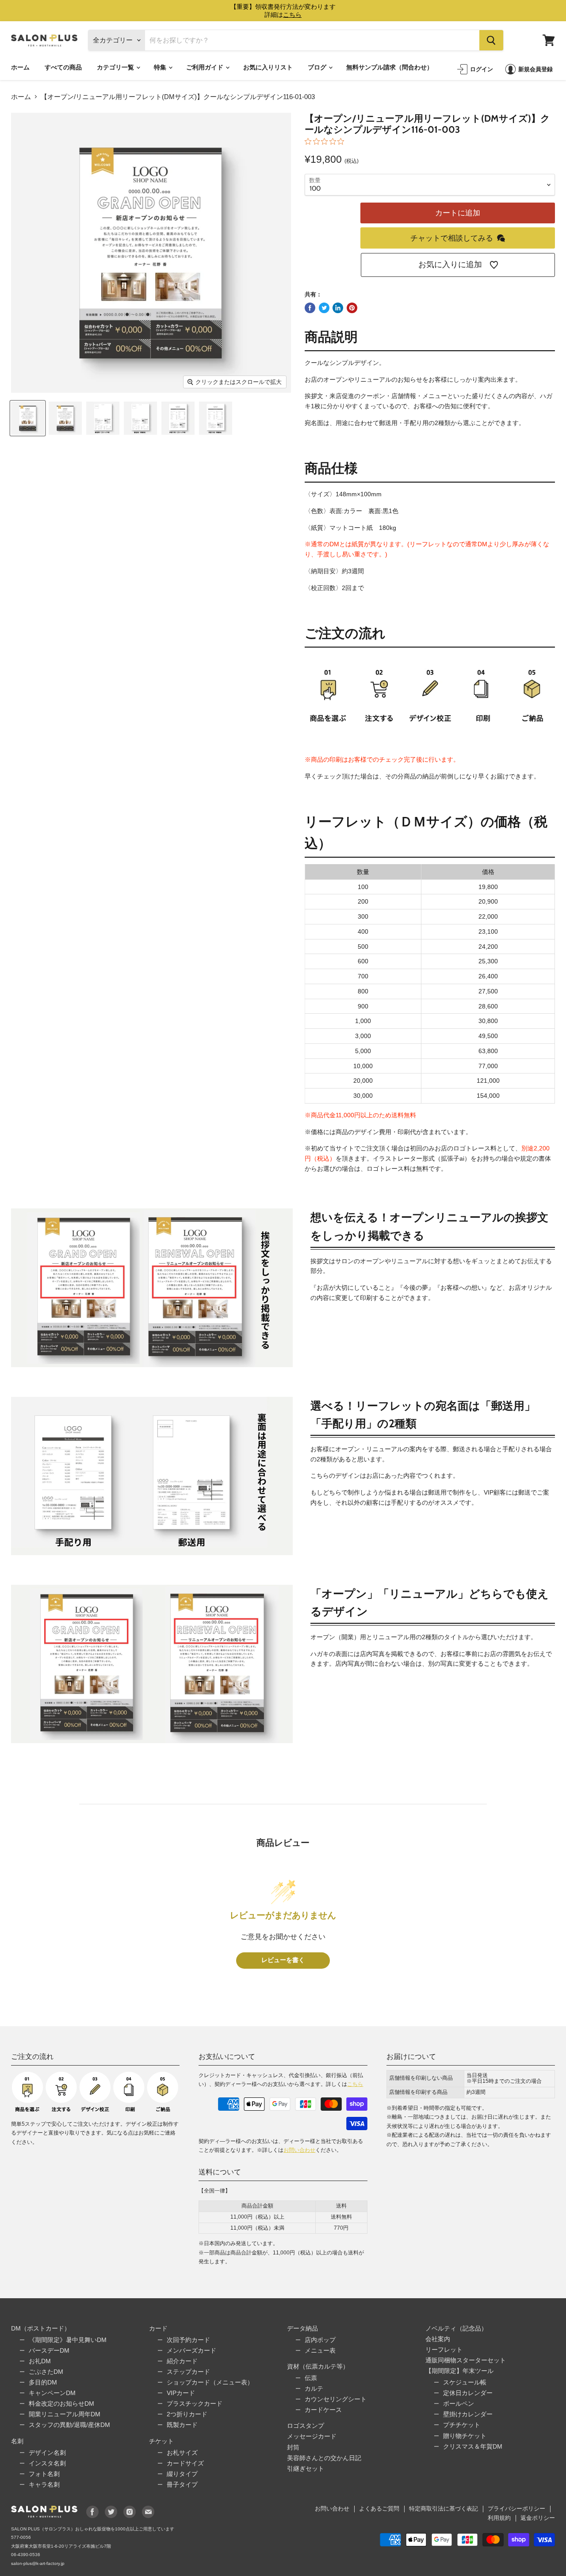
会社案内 (438, 2339)
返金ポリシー (538, 2518)
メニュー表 (320, 2350)
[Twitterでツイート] (324, 308)
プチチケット (462, 2425)
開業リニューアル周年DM (65, 2414)
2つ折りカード (187, 2414)
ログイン (482, 69)
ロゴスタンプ (306, 2426)
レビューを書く (283, 1960)
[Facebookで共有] (310, 308)
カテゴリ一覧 (116, 67)
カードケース (323, 2410)
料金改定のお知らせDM (61, 2403)
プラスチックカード (195, 2403)
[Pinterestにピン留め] (352, 308)
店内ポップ (320, 2340)
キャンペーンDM (52, 2393)
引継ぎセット (306, 2469)
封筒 (293, 2447)
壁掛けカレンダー (468, 2414)
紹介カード (182, 2361)
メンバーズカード (191, 2350)
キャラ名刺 (44, 2484)
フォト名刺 (44, 2474)
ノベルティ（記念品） (456, 2328)
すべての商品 (63, 67)
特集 (161, 67)
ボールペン (459, 2403)
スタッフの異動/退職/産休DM (69, 2425)
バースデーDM (49, 2350)
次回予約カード (188, 2340)
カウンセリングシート (336, 2399)
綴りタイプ (182, 2474)
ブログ (318, 67)
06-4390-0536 (26, 2555)
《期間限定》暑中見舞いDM (68, 2340)
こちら (355, 2084)
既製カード (182, 2425)
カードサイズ (185, 2463)
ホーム (20, 67)
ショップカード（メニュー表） (210, 2382)
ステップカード (188, 2372)
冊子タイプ (182, 2484)
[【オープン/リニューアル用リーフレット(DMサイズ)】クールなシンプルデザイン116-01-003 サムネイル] (28, 418)
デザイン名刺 (47, 2453)
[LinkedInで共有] (338, 308)
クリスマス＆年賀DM (473, 2446)
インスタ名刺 (47, 2463)
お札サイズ (182, 2453)
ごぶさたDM (46, 2372)
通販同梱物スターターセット (466, 2360)
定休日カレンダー (468, 2393)
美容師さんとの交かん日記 (324, 2458)
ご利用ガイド (205, 67)
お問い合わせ (299, 2150)
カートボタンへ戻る (481, 2501)
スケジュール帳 (465, 2382)
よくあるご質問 (379, 2509)
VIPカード (181, 2393)
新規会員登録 (535, 69)
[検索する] (491, 40)
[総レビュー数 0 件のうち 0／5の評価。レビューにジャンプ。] (327, 141)
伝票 (311, 2378)
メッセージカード (312, 2436)
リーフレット (444, 2350)
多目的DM (43, 2382)
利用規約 (499, 2518)
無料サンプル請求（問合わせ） (390, 67)
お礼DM (40, 2361)
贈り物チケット (465, 2436)
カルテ (314, 2388)
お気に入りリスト (268, 67)
